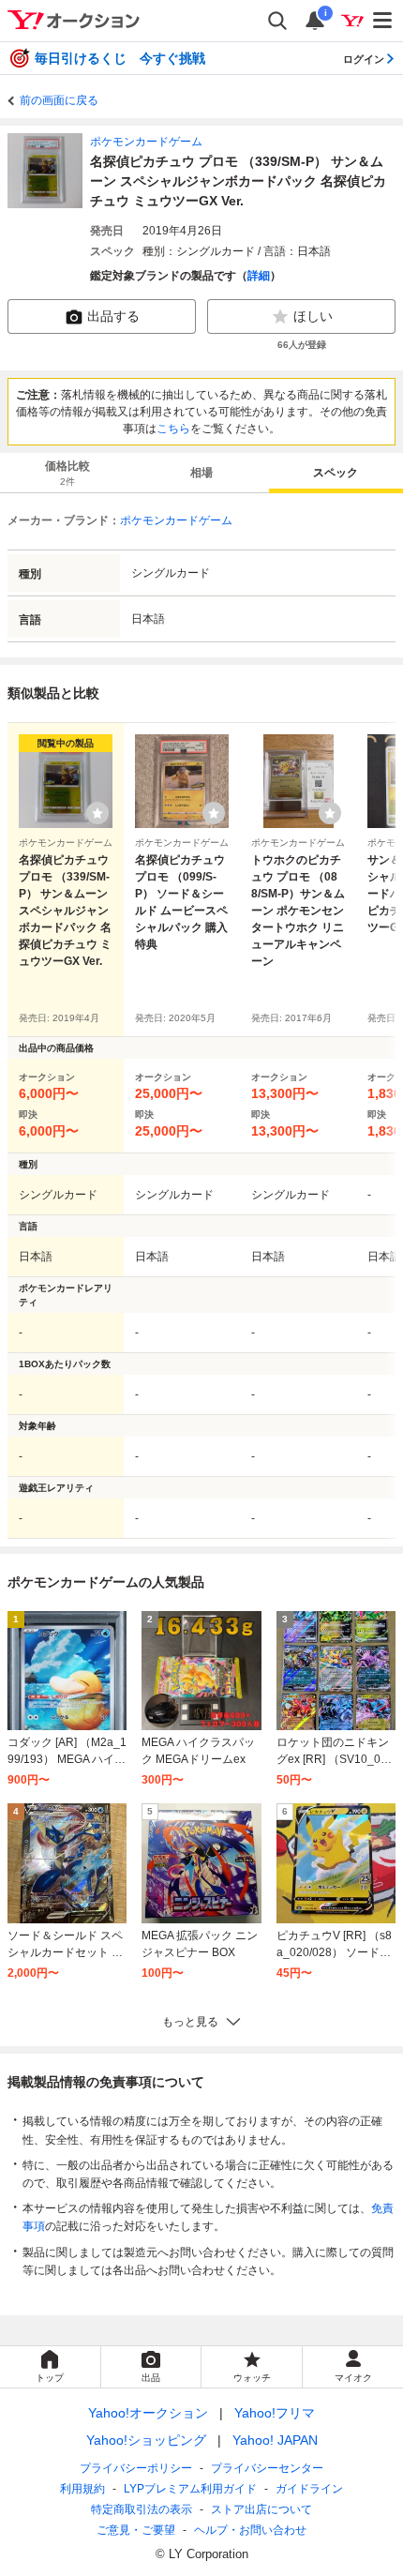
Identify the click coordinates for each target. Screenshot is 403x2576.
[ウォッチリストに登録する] (97, 813)
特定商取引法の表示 (142, 2509)
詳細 (259, 276)
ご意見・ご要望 (136, 2530)
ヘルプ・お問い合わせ (250, 2530)
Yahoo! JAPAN (275, 2440)
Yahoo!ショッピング (146, 2440)
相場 (201, 473)
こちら (173, 429)
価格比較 (67, 473)
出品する (113, 316)
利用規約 (82, 2489)
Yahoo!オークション (148, 2413)
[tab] (67, 473)
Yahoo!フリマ (275, 2413)
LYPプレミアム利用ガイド (190, 2489)
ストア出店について (261, 2509)
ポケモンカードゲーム (146, 142)
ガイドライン (309, 2489)
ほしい (313, 316)
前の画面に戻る (59, 100)
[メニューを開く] (383, 21)
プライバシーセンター (267, 2468)
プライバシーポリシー (136, 2468)
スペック (336, 473)
